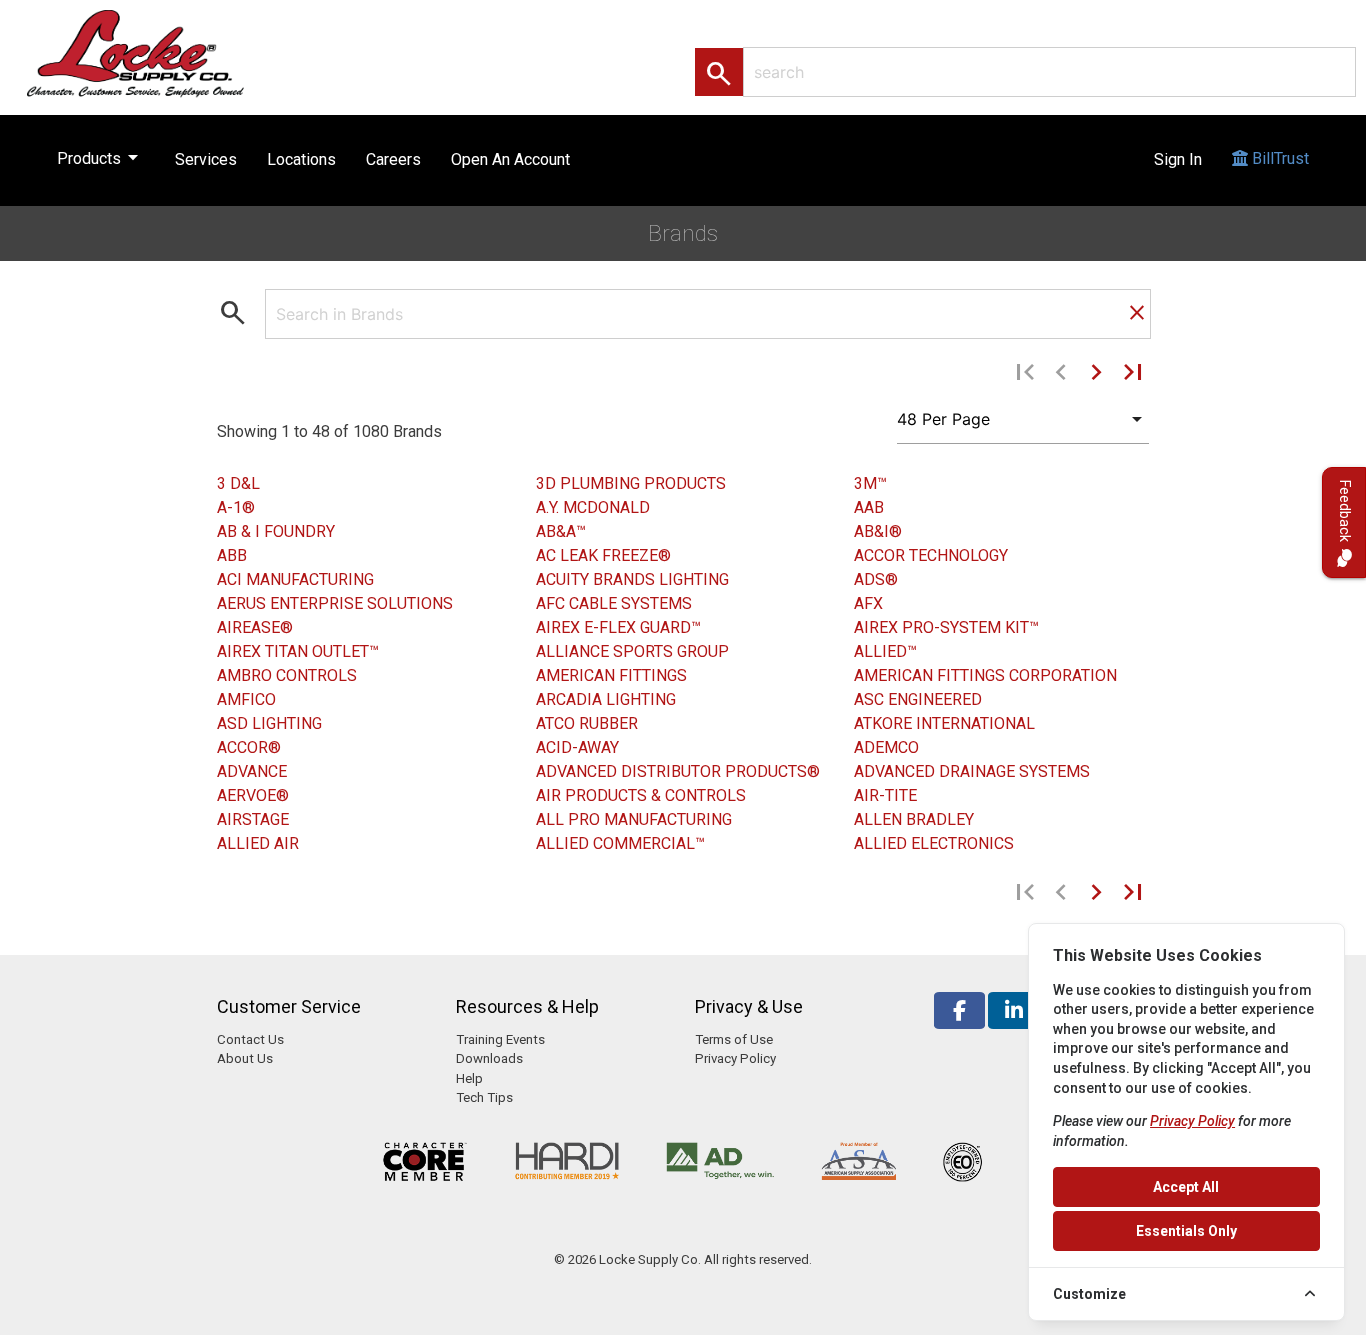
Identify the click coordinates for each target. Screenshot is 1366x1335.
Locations (301, 159)
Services (206, 159)
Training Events (500, 1039)
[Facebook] (959, 1010)
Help (469, 1078)
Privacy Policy (735, 1058)
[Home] (157, 52)
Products (101, 157)
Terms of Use (734, 1039)
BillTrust (1278, 158)
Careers (393, 159)
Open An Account (510, 159)
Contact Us (250, 1039)
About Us (245, 1058)
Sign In (1178, 159)
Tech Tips (484, 1097)
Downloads (489, 1058)
